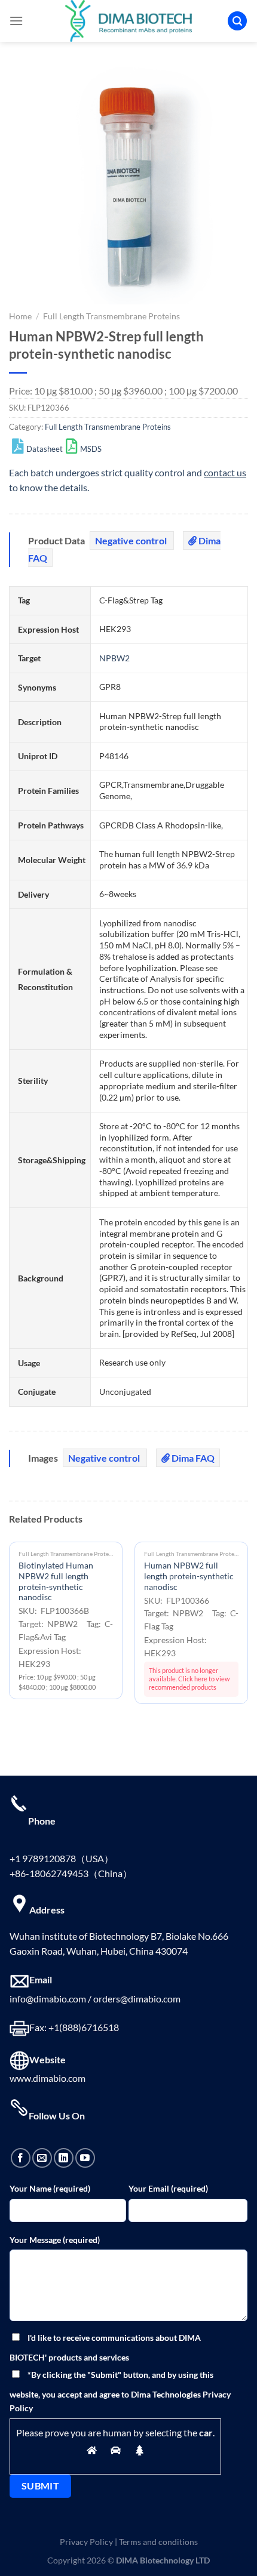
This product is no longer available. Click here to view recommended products (189, 1679)
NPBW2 (114, 658)
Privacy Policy (86, 2542)
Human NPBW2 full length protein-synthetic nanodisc (189, 1576)
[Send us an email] (42, 2158)
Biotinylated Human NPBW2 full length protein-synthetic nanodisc (56, 1581)
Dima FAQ (192, 1458)
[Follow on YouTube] (85, 2158)
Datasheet (45, 449)
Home (20, 316)
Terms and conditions (158, 2542)
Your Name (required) (50, 2188)
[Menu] (16, 21)
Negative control (132, 540)
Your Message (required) (55, 2240)
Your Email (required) (168, 2188)
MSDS (91, 449)
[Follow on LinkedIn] (64, 2158)
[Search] (237, 21)
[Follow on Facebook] (21, 2158)
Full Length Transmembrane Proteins (111, 316)
